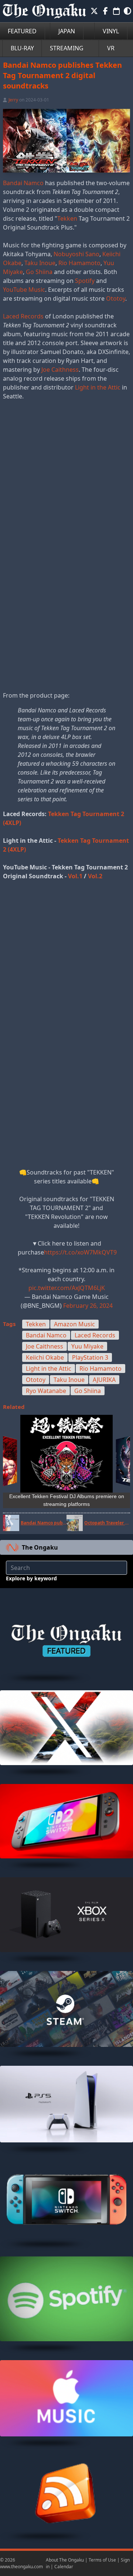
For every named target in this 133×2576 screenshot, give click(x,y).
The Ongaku (40, 1547)
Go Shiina (39, 272)
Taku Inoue (40, 263)
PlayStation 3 (90, 1357)
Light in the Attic (98, 387)
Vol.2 (95, 876)
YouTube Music (24, 290)
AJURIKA (104, 1380)
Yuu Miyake (87, 1346)
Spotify (85, 281)
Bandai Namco (23, 183)
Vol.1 (75, 876)
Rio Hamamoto (79, 263)
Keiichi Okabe (45, 1357)
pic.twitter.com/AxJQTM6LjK (67, 1288)
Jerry (13, 100)
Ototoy (116, 298)
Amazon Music (74, 1324)
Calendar (64, 2567)
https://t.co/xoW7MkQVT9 (80, 1252)
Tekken (67, 218)
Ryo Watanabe (46, 1391)
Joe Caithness (60, 370)
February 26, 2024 (88, 1306)
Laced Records (23, 316)
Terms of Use (102, 2560)
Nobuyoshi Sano (76, 254)
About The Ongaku (65, 2560)
